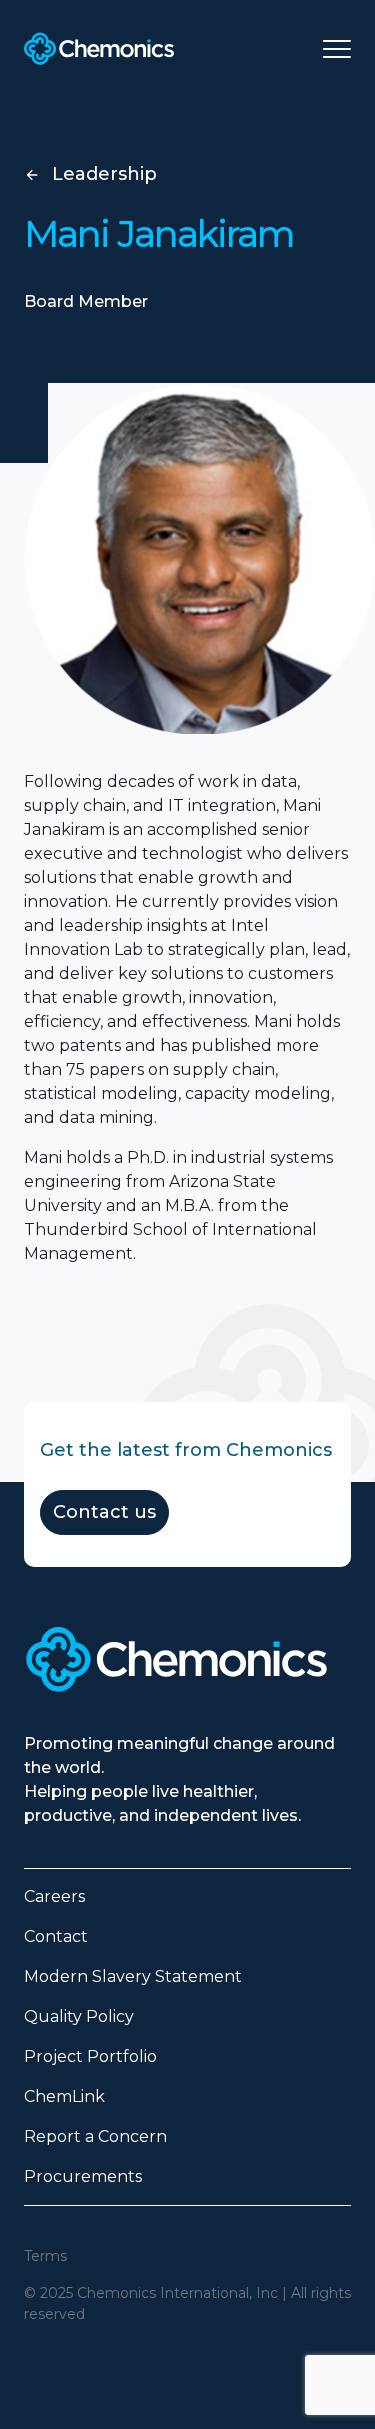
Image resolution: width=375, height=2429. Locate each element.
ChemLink (64, 2096)
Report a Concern (95, 2136)
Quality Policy (79, 2016)
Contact (56, 1936)
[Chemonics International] (99, 48)
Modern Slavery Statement (133, 1976)
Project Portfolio (90, 2056)
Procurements (83, 2176)
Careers (54, 1896)
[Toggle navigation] (337, 49)
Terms (45, 2256)
